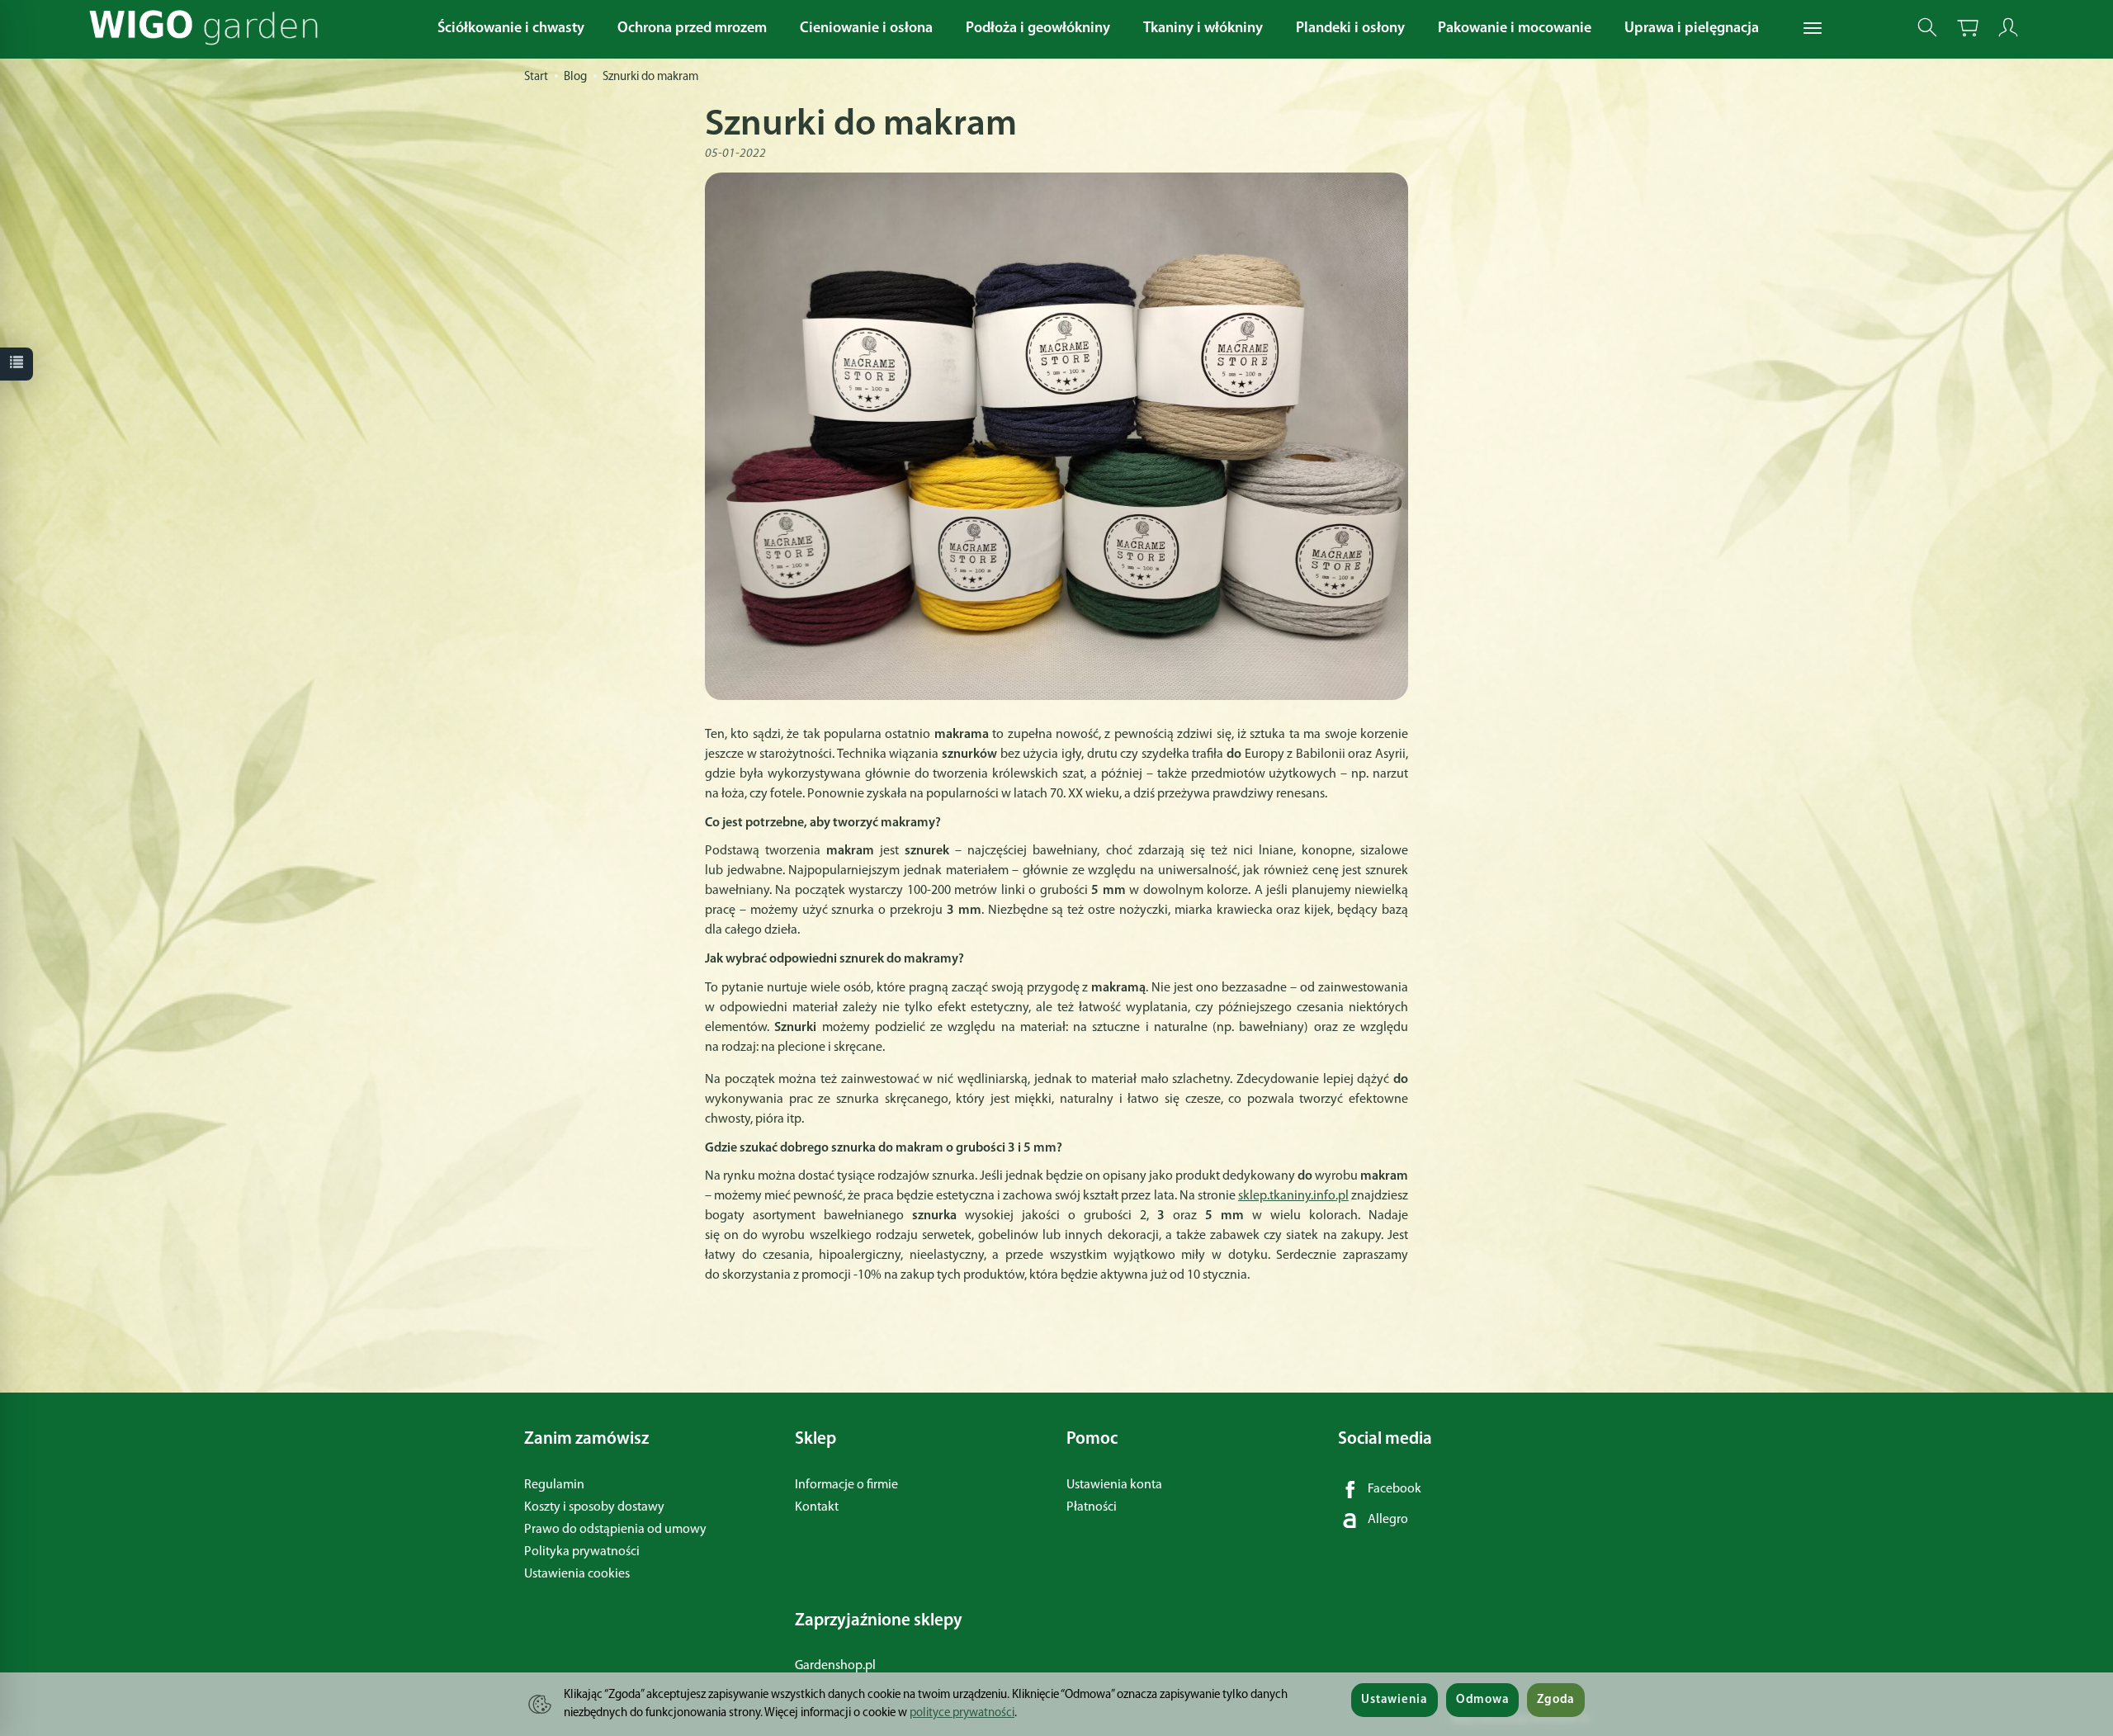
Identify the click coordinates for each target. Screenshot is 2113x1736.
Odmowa (1482, 1700)
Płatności (1092, 1507)
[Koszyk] (1968, 28)
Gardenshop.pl (835, 1666)
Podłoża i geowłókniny (1038, 29)
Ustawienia (1394, 1700)
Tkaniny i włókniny (1203, 29)
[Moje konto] (2008, 28)
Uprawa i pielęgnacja (1692, 29)
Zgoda (1556, 1700)
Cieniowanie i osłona (866, 29)
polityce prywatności (962, 1713)
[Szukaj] (1927, 28)
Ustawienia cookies (577, 1574)
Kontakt (817, 1507)
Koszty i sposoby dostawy (594, 1507)
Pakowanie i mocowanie (1515, 29)
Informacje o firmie (846, 1485)
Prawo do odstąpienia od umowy (615, 1530)
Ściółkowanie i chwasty (511, 29)
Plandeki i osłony (1350, 29)
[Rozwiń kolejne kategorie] (1813, 29)
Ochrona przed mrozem (692, 29)
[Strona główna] (208, 28)
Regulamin (554, 1485)
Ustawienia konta (1114, 1485)
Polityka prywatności (582, 1552)
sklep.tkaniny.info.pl (1293, 1196)
